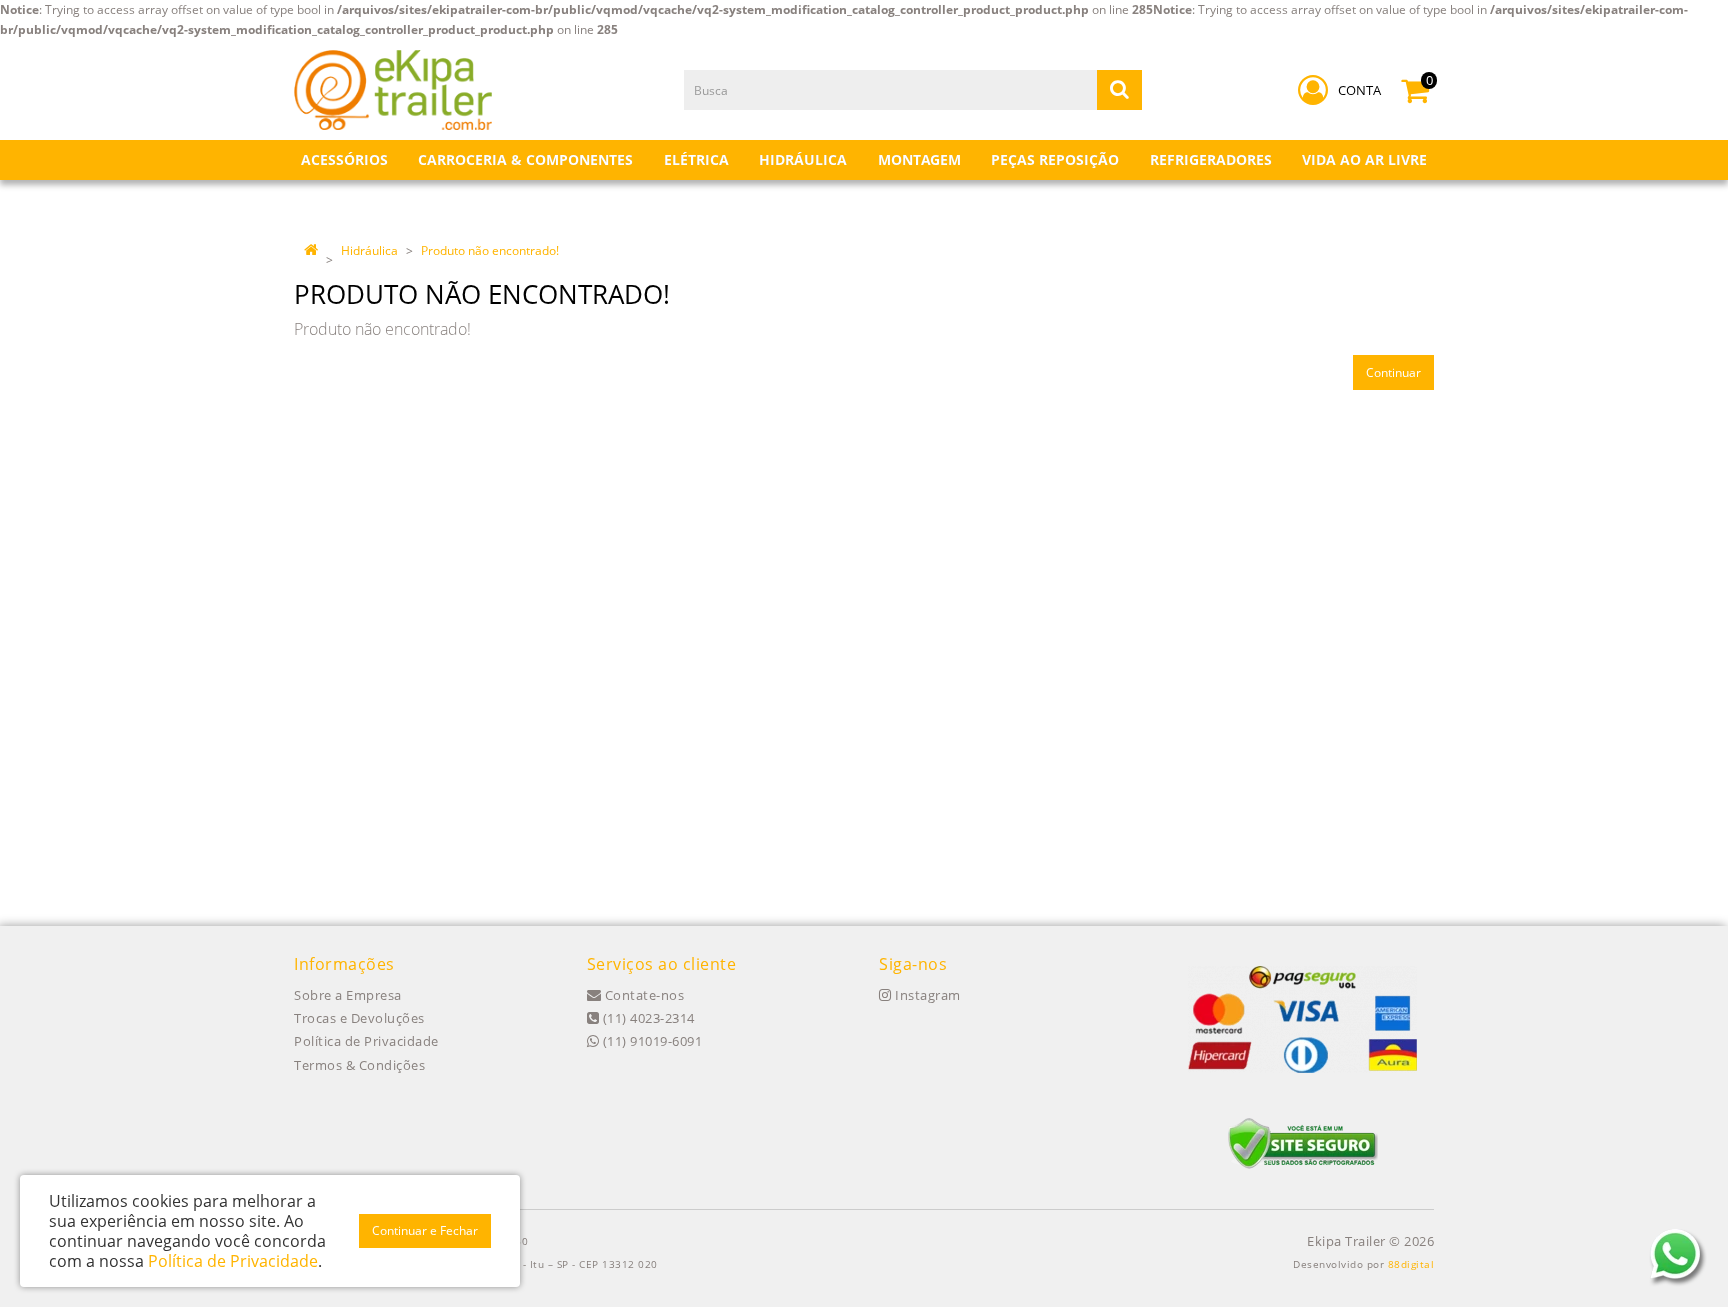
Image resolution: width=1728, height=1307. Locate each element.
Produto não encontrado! (490, 250)
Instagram (926, 995)
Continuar (1393, 372)
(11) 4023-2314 (647, 1018)
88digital (1411, 1264)
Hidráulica (369, 250)
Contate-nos (642, 995)
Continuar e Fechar (425, 1230)
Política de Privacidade (366, 1041)
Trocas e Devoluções (359, 1018)
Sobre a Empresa (348, 995)
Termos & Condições (359, 1065)
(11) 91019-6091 (650, 1041)
